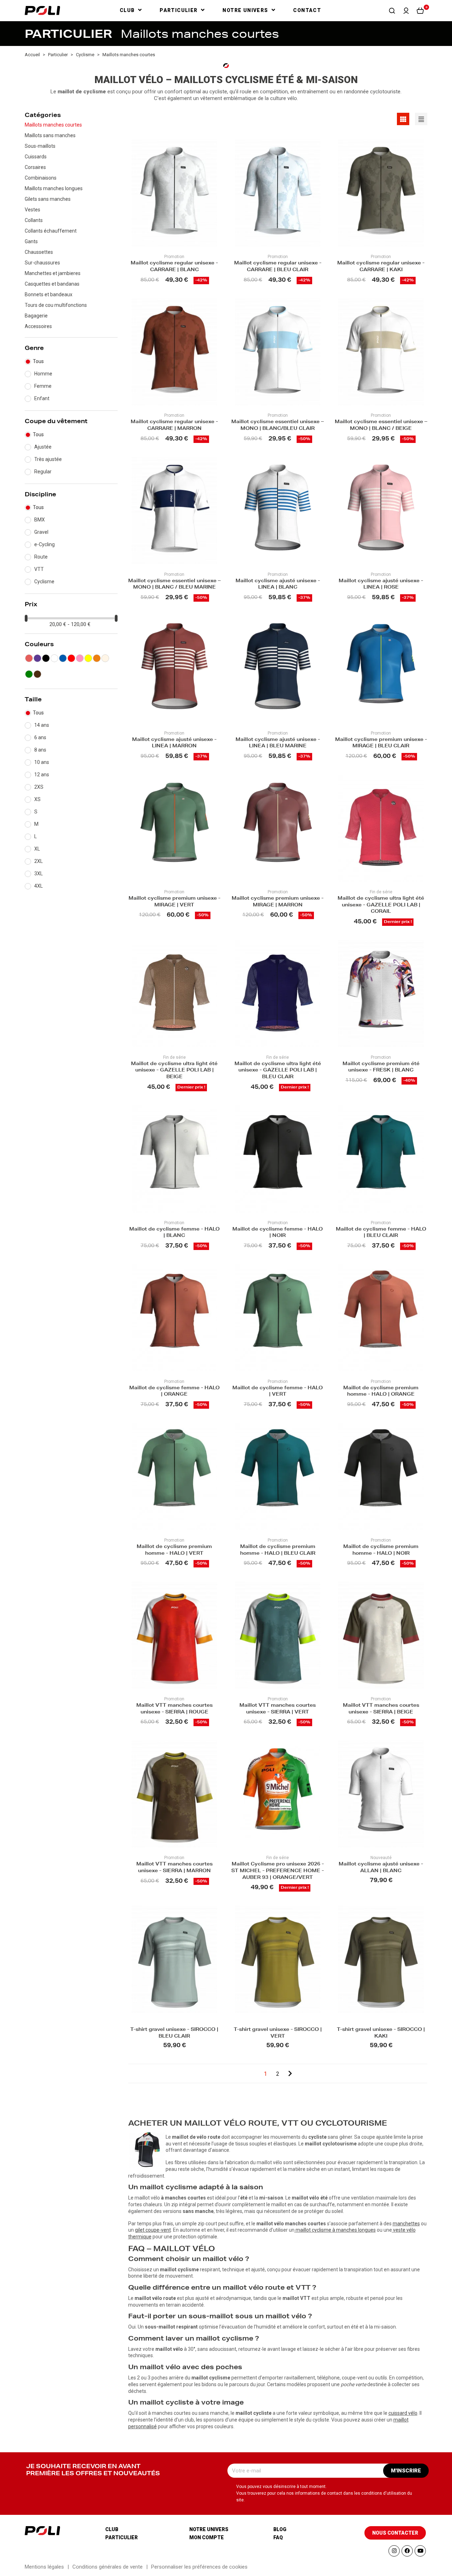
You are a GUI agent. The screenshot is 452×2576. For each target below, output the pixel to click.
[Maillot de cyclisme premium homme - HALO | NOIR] (381, 1476)
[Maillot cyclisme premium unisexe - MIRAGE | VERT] (174, 828)
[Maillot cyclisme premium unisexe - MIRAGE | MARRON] (278, 828)
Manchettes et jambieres (53, 273)
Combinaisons (41, 178)
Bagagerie (36, 316)
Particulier (121, 2537)
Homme (43, 374)
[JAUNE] (88, 658)
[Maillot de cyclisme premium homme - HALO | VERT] (174, 1476)
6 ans (40, 737)
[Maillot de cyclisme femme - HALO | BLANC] (174, 1159)
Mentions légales (44, 2567)
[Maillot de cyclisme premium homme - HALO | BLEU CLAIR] (278, 1476)
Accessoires (38, 326)
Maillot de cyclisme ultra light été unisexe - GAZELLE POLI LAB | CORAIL (381, 906)
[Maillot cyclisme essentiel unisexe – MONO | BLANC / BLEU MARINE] (174, 511)
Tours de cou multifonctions (56, 305)
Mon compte (207, 2537)
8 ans (40, 750)
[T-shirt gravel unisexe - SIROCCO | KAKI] (381, 1959)
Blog (280, 2529)
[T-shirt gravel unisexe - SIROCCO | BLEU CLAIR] (174, 1959)
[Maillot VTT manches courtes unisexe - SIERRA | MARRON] (174, 1794)
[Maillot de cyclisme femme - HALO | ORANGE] (174, 1318)
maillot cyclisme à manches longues (336, 2230)
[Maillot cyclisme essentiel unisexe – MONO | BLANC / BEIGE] (381, 352)
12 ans (42, 775)
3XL (38, 874)
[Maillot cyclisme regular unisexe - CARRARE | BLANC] (174, 193)
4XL (38, 886)
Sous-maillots (40, 146)
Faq (278, 2537)
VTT (39, 569)
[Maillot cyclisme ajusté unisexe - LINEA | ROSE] (381, 511)
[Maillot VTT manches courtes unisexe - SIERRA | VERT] (278, 1635)
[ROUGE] (71, 658)
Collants (34, 220)
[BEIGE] (105, 658)
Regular (43, 472)
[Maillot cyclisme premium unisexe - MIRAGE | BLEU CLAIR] (381, 669)
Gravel (41, 532)
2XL (38, 861)
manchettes (406, 2224)
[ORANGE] (97, 658)
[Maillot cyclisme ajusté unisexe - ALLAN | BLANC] (381, 1794)
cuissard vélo (403, 2413)
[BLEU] (63, 658)
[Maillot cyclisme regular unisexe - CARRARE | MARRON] (174, 352)
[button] (392, 11)
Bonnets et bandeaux (49, 294)
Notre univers (209, 2529)
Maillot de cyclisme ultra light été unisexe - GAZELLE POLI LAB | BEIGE (174, 1071)
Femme (43, 386)
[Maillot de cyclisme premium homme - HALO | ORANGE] (381, 1318)
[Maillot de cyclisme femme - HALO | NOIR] (278, 1159)
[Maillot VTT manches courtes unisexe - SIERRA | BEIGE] (381, 1635)
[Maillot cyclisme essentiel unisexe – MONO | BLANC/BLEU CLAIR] (278, 352)
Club (112, 2529)
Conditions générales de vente (108, 2567)
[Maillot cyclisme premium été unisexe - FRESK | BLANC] (381, 994)
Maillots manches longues (54, 188)
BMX (40, 520)
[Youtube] (420, 2551)
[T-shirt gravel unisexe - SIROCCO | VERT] (278, 1959)
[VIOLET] (37, 658)
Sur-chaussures (42, 263)
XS (37, 799)
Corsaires (35, 167)
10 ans (42, 762)
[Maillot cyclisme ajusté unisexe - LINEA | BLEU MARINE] (278, 669)
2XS (39, 787)
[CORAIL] (29, 658)
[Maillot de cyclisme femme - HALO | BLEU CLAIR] (381, 1159)
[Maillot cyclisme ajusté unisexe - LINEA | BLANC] (278, 511)
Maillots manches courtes (53, 125)
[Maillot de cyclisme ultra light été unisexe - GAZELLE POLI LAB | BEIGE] (174, 994)
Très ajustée (48, 459)
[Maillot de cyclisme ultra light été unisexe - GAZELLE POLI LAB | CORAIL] (381, 828)
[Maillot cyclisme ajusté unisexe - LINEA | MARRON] (174, 669)
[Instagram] (394, 2551)
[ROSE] (80, 658)
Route (41, 557)
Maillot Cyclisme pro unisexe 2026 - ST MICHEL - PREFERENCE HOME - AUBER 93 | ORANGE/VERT (278, 1871)
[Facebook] (407, 2551)
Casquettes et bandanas (52, 284)
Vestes (32, 210)
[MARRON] (37, 674)
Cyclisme (44, 582)
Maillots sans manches (50, 135)
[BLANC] (54, 658)
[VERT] (29, 674)
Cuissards (36, 157)
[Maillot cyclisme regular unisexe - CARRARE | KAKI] (381, 193)
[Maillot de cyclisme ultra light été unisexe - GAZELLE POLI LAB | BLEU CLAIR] (278, 994)
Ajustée (43, 447)
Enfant (42, 398)
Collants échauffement (51, 231)
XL (37, 849)
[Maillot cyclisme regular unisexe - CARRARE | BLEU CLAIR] (278, 193)
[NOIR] (46, 658)
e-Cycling (44, 544)
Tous (38, 361)
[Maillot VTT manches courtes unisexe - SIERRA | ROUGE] (174, 1635)
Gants (31, 241)
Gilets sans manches (48, 199)
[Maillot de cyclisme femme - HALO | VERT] (278, 1318)
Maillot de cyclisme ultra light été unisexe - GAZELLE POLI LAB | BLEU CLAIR (278, 1071)
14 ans (42, 725)
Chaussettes (39, 252)
